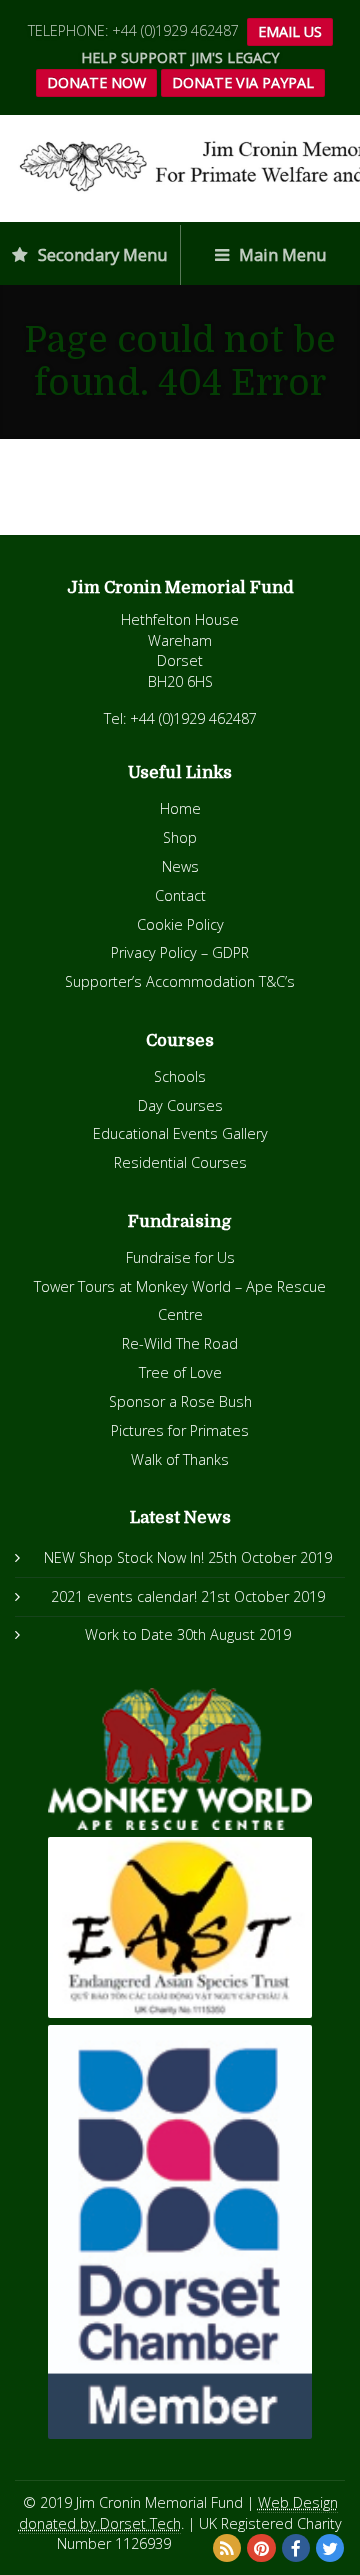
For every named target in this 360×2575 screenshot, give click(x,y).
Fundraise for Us (180, 1257)
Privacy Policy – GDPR (180, 952)
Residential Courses (180, 1162)
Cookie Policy (180, 924)
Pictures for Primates (180, 1430)
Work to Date (129, 1634)
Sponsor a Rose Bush (180, 1401)
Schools (180, 1076)
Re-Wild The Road (180, 1343)
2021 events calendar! (124, 1596)
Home (180, 808)
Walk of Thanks (180, 1459)
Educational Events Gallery (180, 1133)
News (180, 866)
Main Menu (281, 254)
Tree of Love (180, 1372)
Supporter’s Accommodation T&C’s (180, 981)
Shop (180, 837)
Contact (180, 895)
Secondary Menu (101, 254)
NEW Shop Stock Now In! (124, 1557)
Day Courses (180, 1105)
